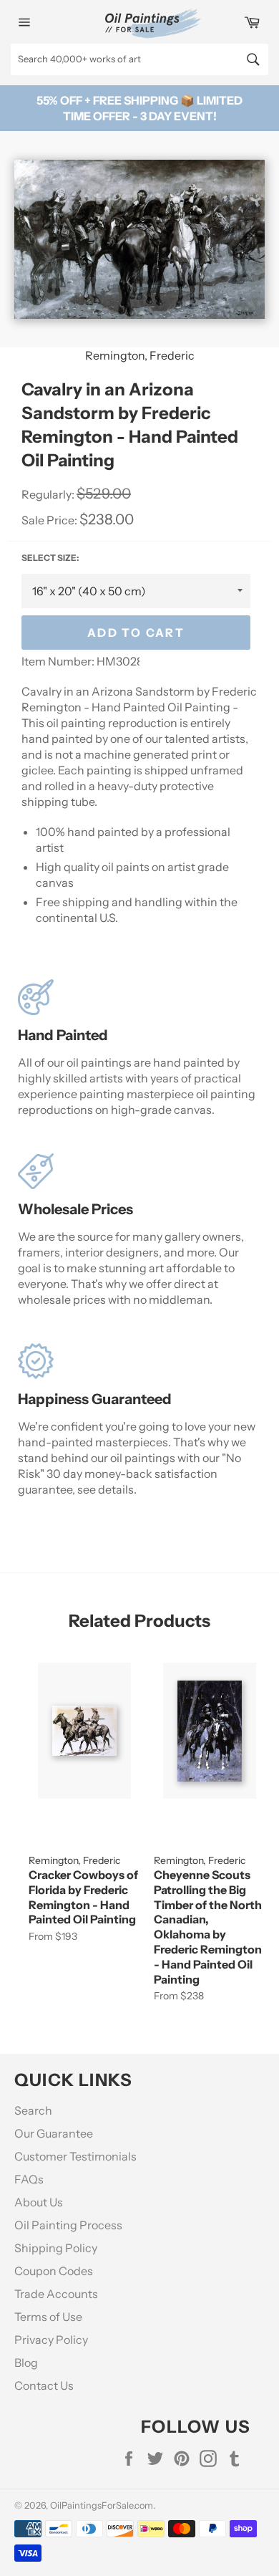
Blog (26, 2363)
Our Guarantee (54, 2133)
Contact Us (44, 2385)
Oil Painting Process (68, 2225)
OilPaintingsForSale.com (102, 2505)
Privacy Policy (51, 2340)
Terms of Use (48, 2317)
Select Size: (50, 558)
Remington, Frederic (140, 355)
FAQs (29, 2179)
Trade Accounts (56, 2294)
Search (33, 2110)
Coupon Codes (54, 2271)
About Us (39, 2202)
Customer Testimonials (75, 2156)
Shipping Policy (56, 2248)
